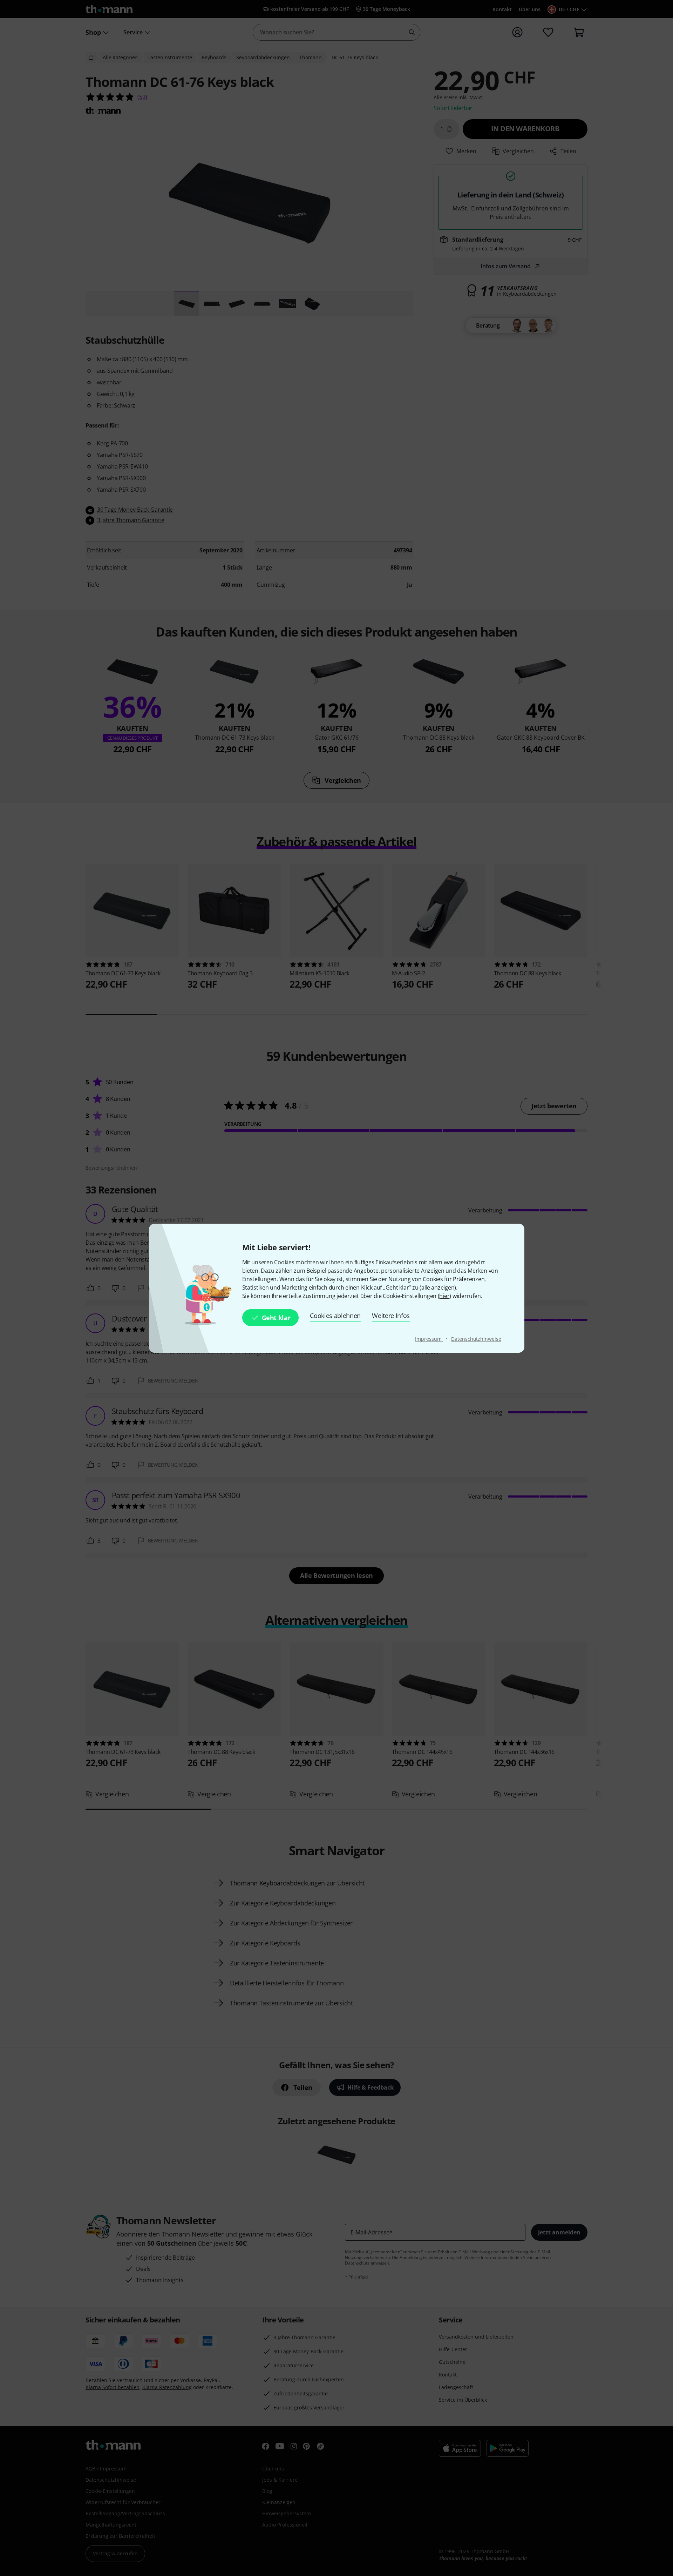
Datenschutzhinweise (476, 1339)
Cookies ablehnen (335, 1316)
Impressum (429, 1339)
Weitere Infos (391, 1316)
